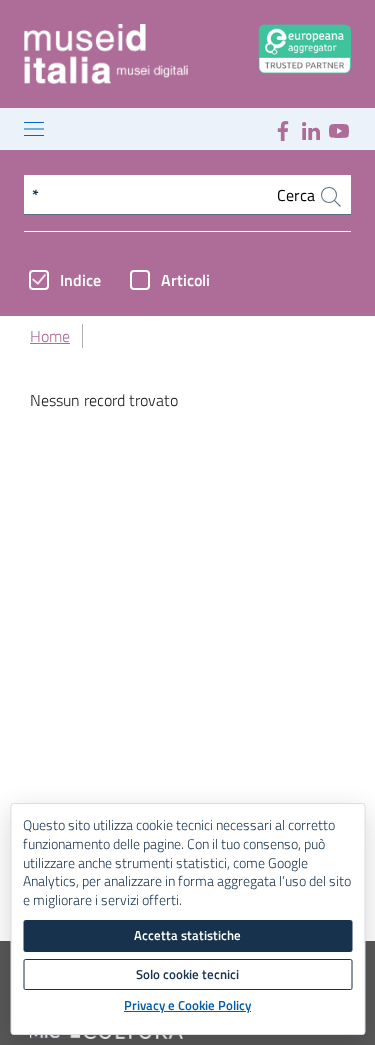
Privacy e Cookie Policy (187, 1006)
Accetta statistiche (187, 935)
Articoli (185, 280)
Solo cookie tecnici (187, 974)
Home (50, 336)
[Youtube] (339, 129)
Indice (80, 280)
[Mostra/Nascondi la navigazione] (34, 129)
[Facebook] (283, 129)
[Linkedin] (311, 129)
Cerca (298, 195)
